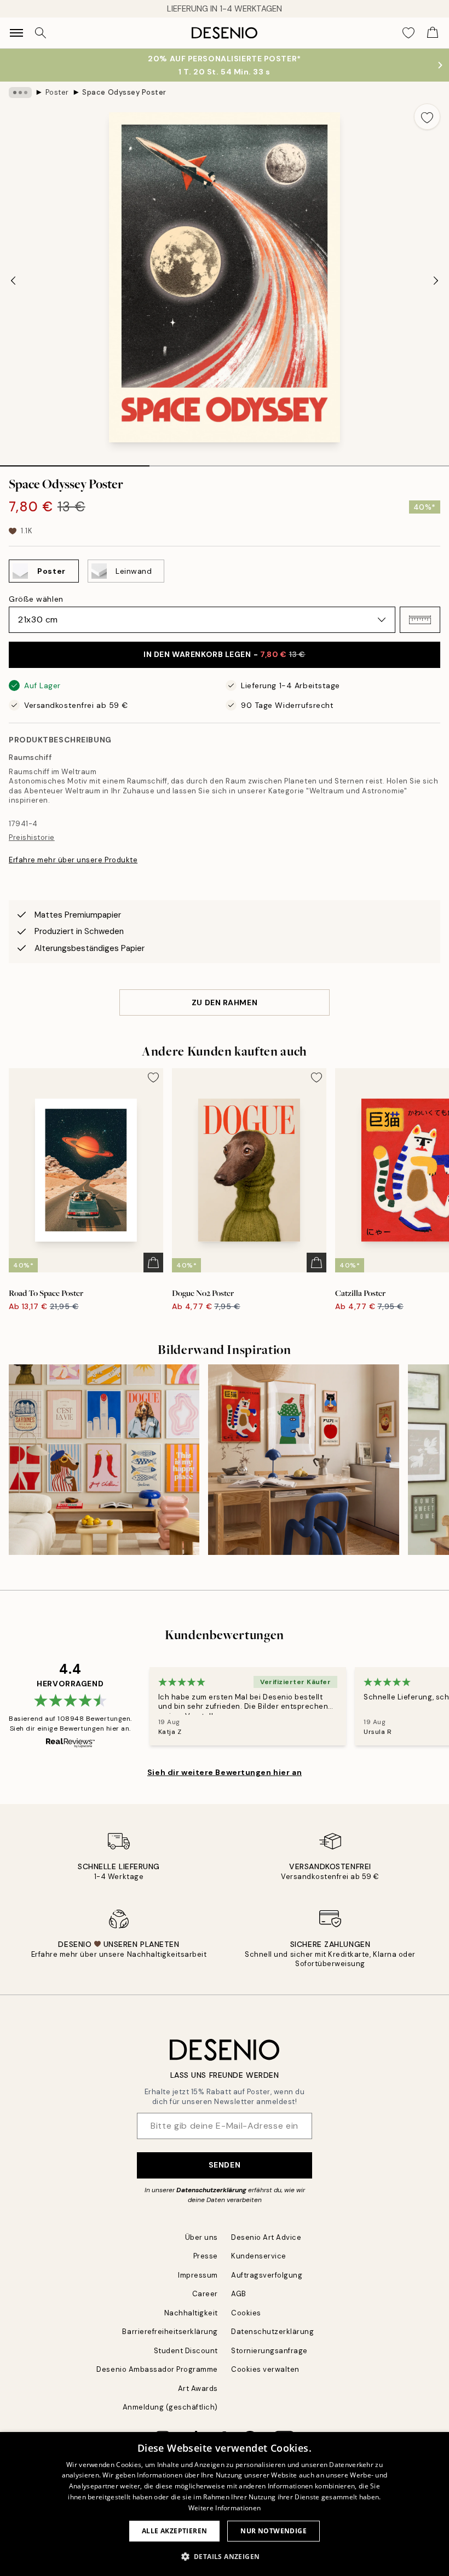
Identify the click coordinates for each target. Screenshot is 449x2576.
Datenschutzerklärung (211, 2190)
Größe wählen (36, 599)
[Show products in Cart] (433, 33)
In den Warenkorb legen (225, 654)
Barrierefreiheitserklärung (170, 2332)
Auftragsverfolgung (267, 2275)
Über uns (202, 2237)
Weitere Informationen (225, 2508)
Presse (206, 2256)
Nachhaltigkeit (191, 2313)
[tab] (75, 462)
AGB (239, 2294)
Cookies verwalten (265, 2369)
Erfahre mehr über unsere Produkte (73, 860)
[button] (420, 620)
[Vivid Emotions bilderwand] (104, 1460)
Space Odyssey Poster (124, 92)
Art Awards (198, 2388)
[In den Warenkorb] (153, 1263)
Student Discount (186, 2351)
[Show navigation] (16, 33)
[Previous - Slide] (13, 280)
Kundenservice (259, 2256)
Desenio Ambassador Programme (157, 2369)
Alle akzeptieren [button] (174, 2531)
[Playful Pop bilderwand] (303, 1460)
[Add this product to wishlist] (427, 117)
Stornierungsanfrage (269, 2351)
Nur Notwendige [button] (274, 2531)
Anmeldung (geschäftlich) (170, 2407)
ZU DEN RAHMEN (225, 1002)
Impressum (198, 2275)
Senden (225, 2165)
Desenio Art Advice (266, 2237)
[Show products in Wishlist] (408, 33)
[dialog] (225, 2504)
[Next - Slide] (436, 280)
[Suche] (41, 33)
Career (205, 2294)
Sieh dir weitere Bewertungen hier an (225, 1772)
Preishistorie (32, 837)
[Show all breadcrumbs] (20, 93)
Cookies (246, 2313)
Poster (57, 92)
